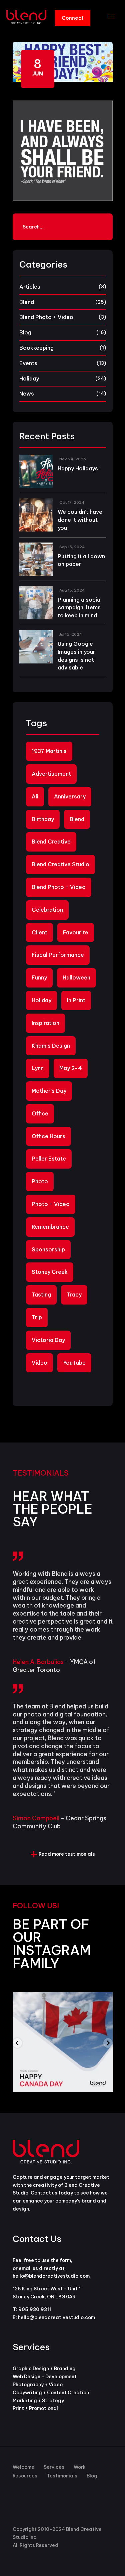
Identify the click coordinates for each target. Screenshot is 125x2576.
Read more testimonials (67, 1854)
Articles (30, 287)
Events (28, 363)
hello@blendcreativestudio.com (56, 2317)
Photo (40, 1181)
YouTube (74, 1363)
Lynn (38, 1068)
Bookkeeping (36, 348)
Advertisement (51, 774)
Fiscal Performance (58, 955)
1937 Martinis (49, 751)
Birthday (43, 819)
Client (39, 932)
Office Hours (48, 1136)
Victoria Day (48, 1340)
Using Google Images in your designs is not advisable (76, 656)
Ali (35, 796)
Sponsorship (48, 1249)
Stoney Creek (50, 1272)
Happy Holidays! (79, 468)
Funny (39, 977)
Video (39, 1363)
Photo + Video (51, 1204)
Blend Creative (51, 842)
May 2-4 (71, 1068)
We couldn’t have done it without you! (80, 520)
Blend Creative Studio (60, 864)
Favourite (76, 932)
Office (40, 1113)
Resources (25, 2476)
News (27, 394)
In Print (76, 1000)
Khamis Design (51, 1046)
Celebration (47, 910)
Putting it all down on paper (81, 560)
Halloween (76, 977)
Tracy (74, 1295)
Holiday (29, 378)
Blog (25, 332)
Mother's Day (49, 1091)
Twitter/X (20, 2513)
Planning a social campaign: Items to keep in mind (80, 608)
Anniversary (70, 796)
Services (54, 2467)
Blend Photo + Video (46, 317)
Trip (37, 1317)
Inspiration (45, 1023)
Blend (27, 302)
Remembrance (50, 1227)
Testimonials (62, 2476)
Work (80, 2467)
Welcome (23, 2467)
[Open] (63, 2042)
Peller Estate (49, 1159)
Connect (73, 18)
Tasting (41, 1295)
